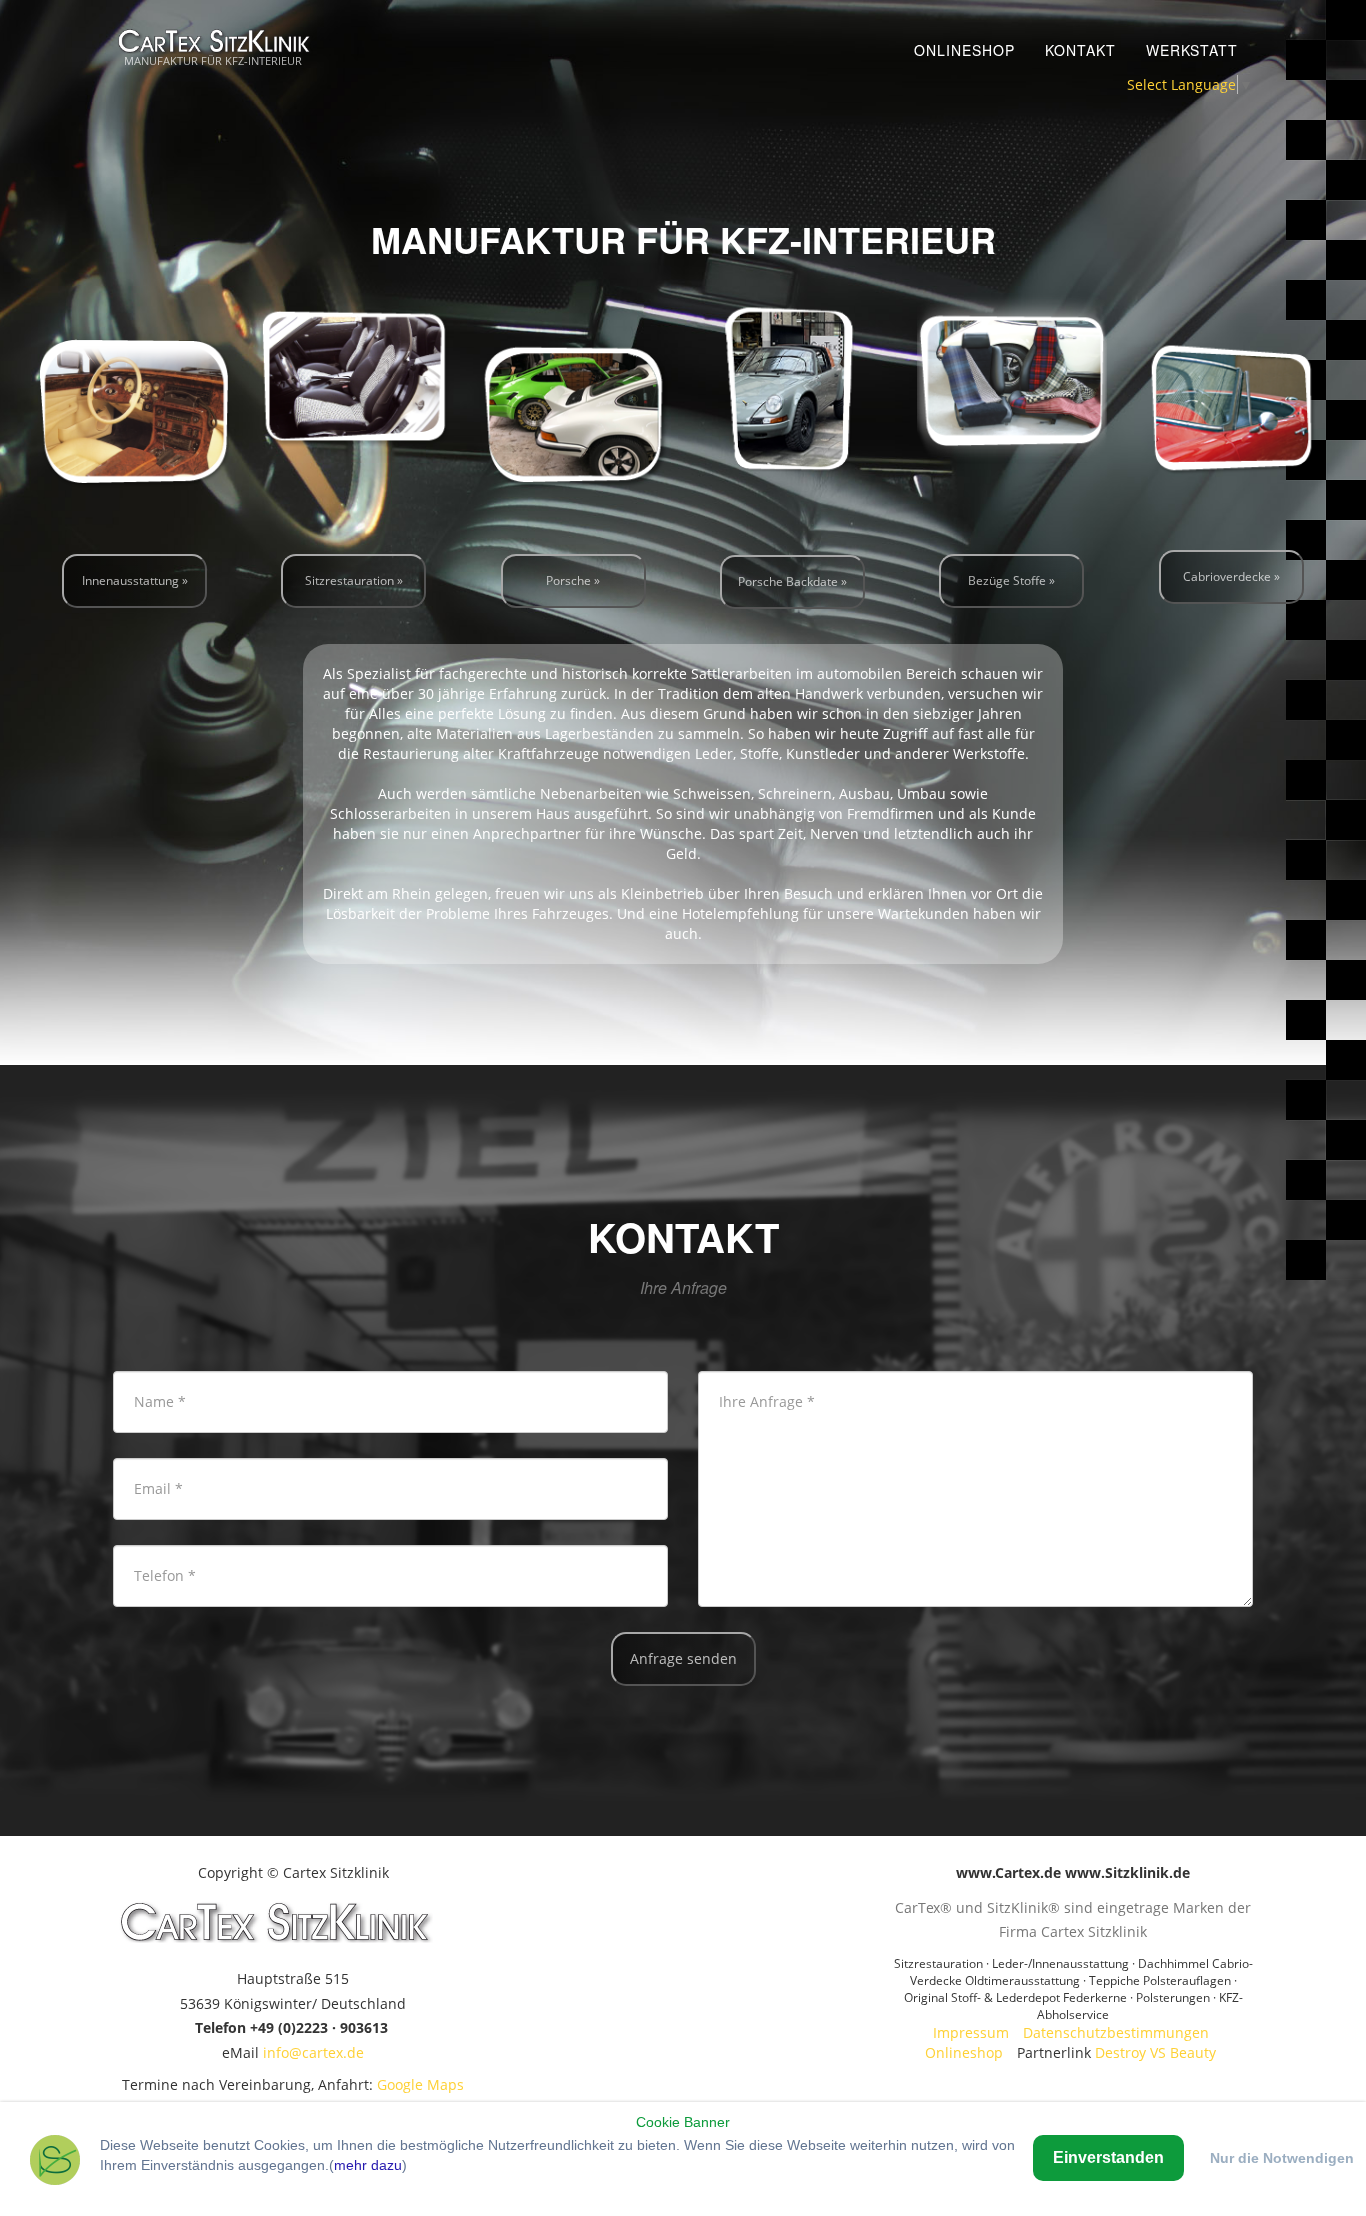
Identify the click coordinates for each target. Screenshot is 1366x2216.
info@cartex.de (313, 2052)
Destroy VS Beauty (1155, 2052)
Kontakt (1080, 50)
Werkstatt (1192, 50)
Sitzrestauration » (354, 580)
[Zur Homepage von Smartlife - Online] (55, 2162)
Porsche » (573, 580)
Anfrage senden (683, 1658)
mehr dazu (368, 2165)
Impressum (971, 2032)
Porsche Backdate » (792, 581)
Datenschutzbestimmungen (1116, 2032)
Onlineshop (964, 50)
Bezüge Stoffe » (1011, 580)
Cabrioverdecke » (1231, 576)
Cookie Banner (683, 2122)
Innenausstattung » (135, 580)
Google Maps (420, 2084)
